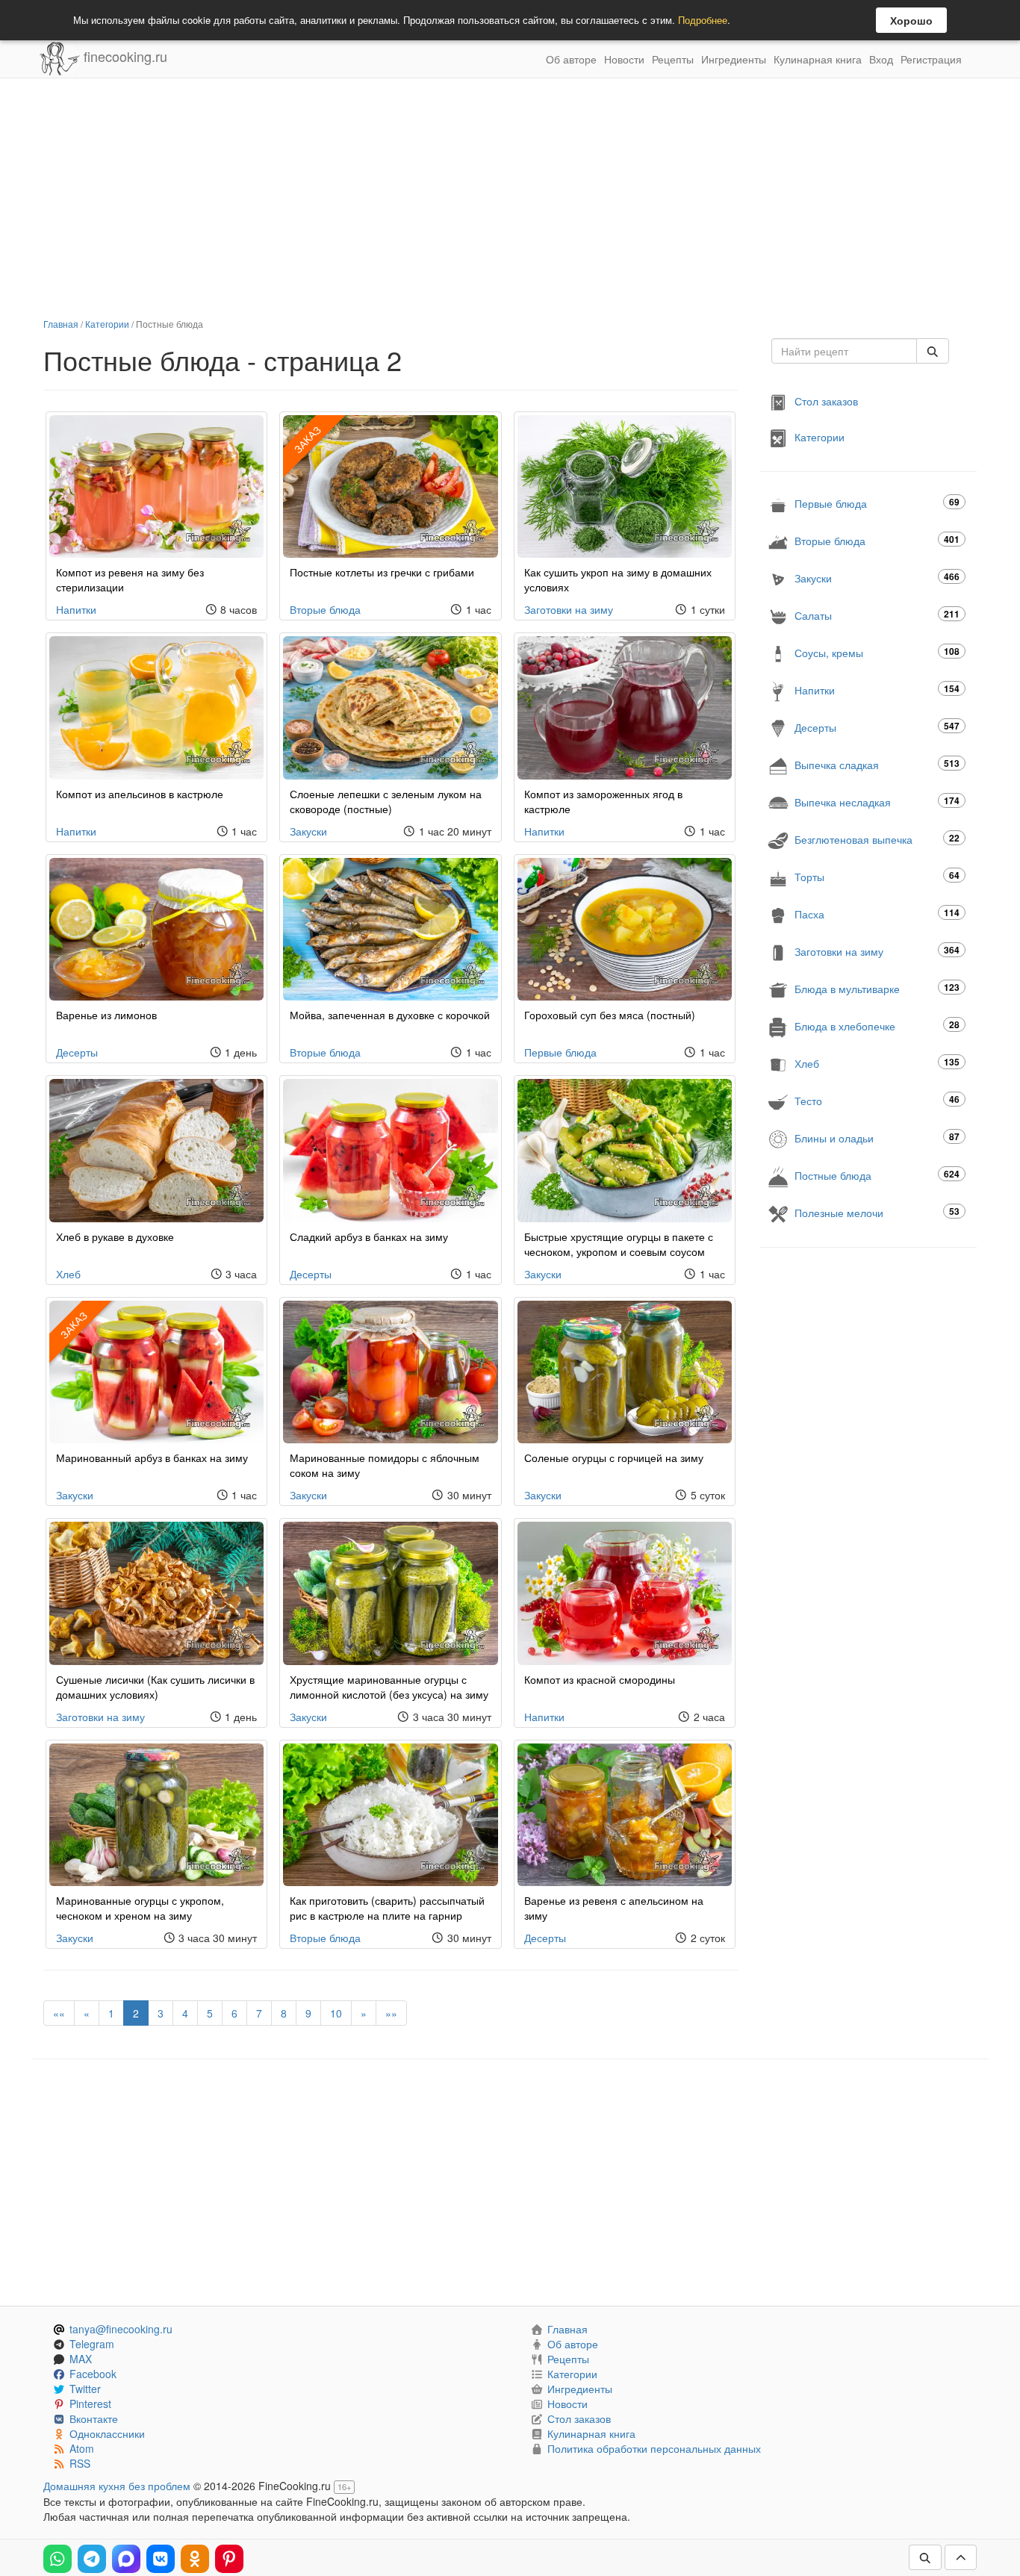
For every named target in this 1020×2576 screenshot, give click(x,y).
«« (59, 2013)
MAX (81, 2359)
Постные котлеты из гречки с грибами (382, 572)
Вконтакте (94, 2418)
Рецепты (673, 59)
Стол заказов (826, 401)
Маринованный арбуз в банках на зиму (152, 1457)
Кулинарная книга (818, 59)
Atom (82, 2448)
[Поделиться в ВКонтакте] (161, 2559)
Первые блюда (560, 1052)
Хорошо (911, 20)
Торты (877, 876)
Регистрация (931, 59)
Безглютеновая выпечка (877, 839)
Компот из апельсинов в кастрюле (140, 794)
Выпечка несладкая (877, 802)
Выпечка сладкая (877, 764)
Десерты (77, 1052)
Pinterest (90, 2404)
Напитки (76, 609)
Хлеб (68, 1274)
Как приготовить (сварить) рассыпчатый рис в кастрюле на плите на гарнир (387, 1908)
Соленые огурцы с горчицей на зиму (614, 1457)
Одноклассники (107, 2433)
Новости (624, 59)
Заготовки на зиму (569, 609)
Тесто (877, 1100)
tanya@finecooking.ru (121, 2329)
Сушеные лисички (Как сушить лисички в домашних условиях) (155, 1687)
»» (391, 2013)
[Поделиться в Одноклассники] (195, 2559)
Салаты (877, 615)
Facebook (93, 2374)
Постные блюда (877, 1175)
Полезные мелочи (877, 1212)
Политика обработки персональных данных (654, 2448)
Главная (61, 324)
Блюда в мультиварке (877, 988)
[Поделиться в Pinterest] (229, 2559)
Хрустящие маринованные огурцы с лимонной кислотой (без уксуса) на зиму (389, 1687)
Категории (107, 324)
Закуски (308, 831)
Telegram (92, 2344)
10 (336, 2013)
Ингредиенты (734, 59)
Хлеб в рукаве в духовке (115, 1236)
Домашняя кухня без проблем (117, 2486)
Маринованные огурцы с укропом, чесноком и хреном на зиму (140, 1908)
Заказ (308, 439)
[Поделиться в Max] (126, 2559)
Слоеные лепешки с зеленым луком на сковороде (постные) (386, 801)
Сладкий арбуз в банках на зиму (369, 1236)
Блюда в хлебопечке (877, 1026)
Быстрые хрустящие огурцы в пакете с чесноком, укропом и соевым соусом (619, 1244)
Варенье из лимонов (106, 1015)
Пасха (877, 914)
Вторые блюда (325, 609)
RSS (80, 2463)
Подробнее (703, 20)
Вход (881, 59)
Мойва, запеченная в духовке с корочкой (390, 1015)
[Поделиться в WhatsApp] (57, 2559)
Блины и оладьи (877, 1138)
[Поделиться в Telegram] (92, 2559)
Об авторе (571, 59)
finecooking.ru (124, 56)
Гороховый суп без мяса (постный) (610, 1015)
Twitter (85, 2389)
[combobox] (844, 351)
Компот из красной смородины (600, 1679)
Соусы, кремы (877, 652)
